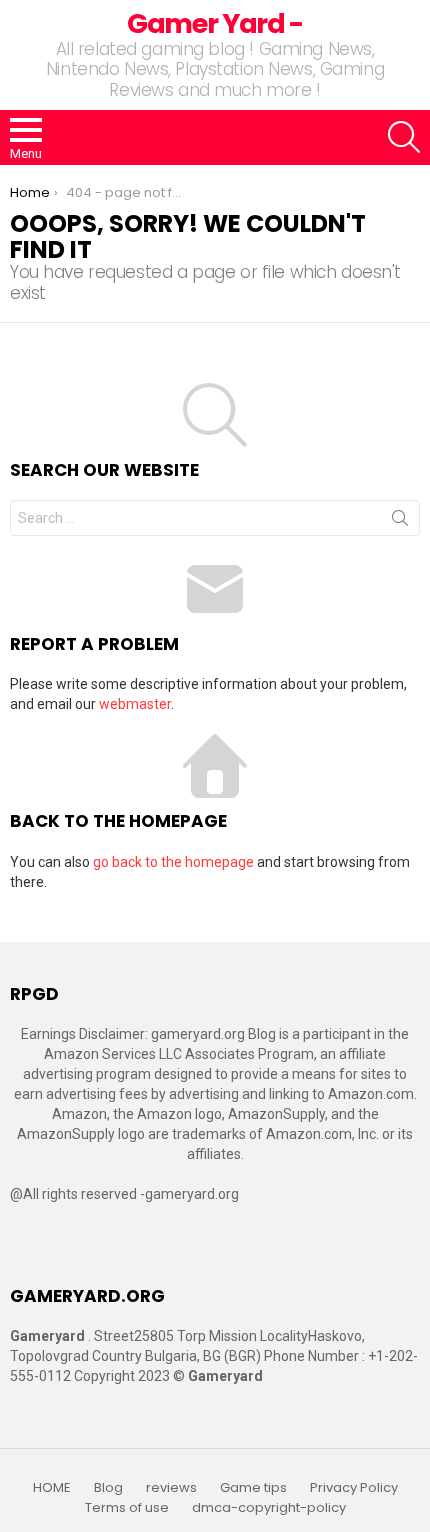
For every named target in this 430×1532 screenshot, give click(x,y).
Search (400, 522)
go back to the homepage (173, 862)
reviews (171, 1488)
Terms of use (127, 1508)
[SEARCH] (404, 137)
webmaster (135, 704)
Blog (108, 1488)
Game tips (253, 1488)
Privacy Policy (354, 1488)
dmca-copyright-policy (269, 1508)
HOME (52, 1488)
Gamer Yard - (215, 23)
